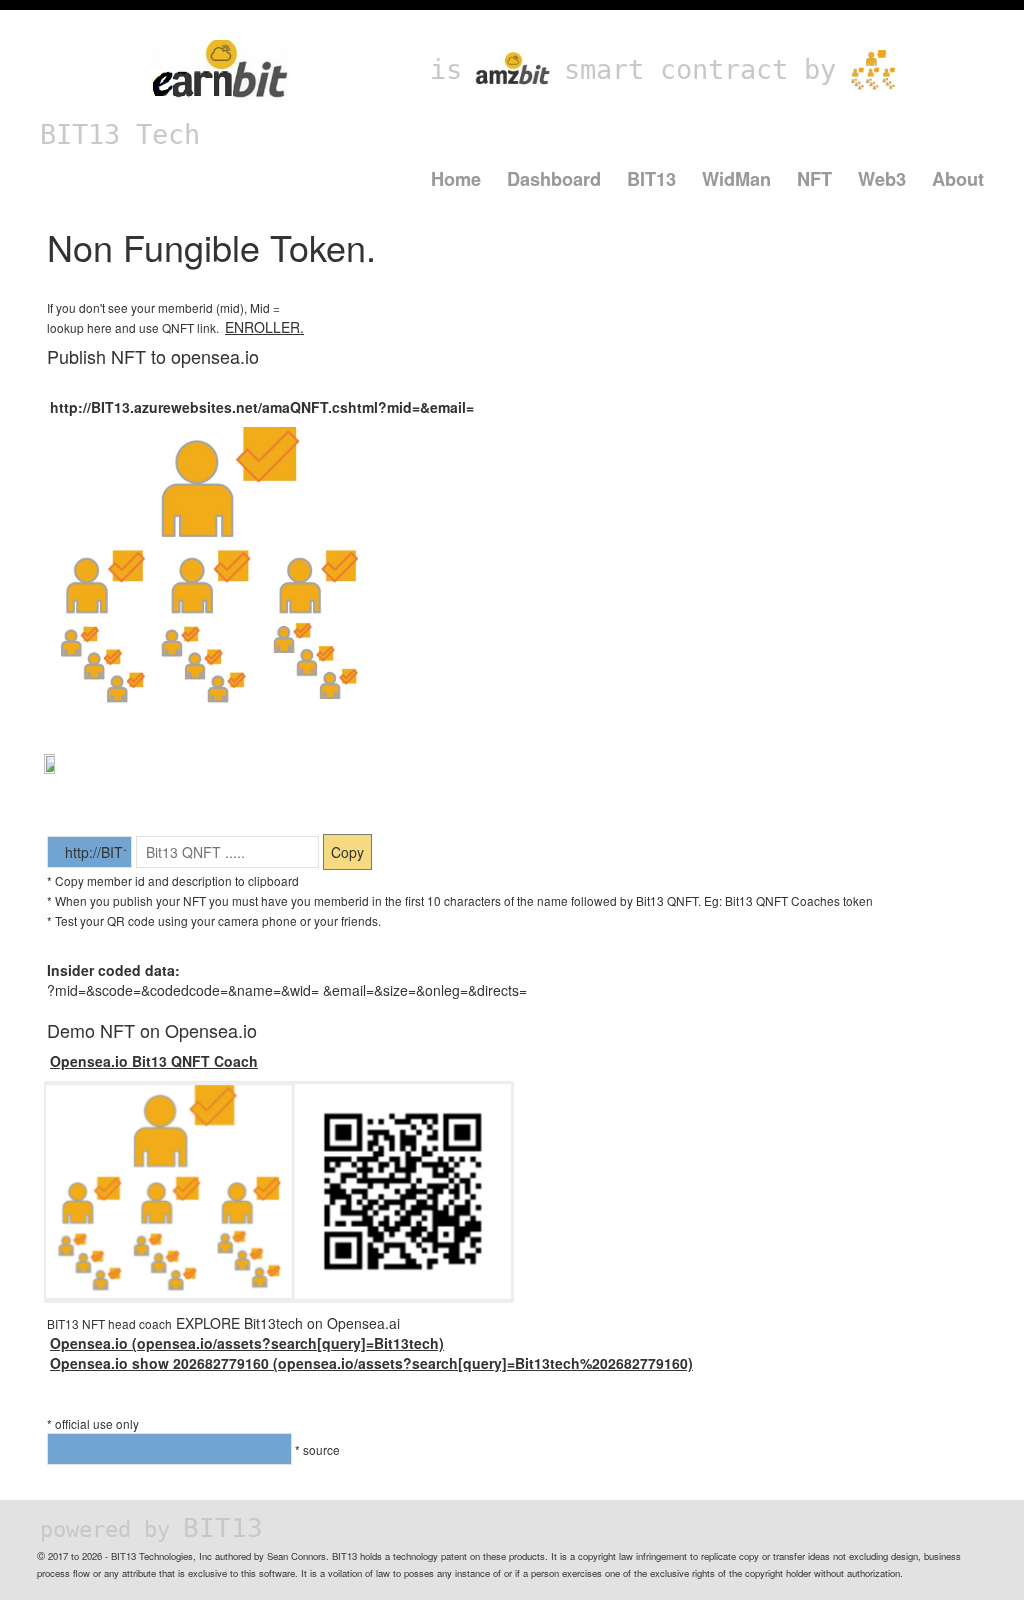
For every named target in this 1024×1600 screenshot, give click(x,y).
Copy (347, 852)
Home (456, 179)
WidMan (736, 179)
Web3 (882, 179)
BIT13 (651, 179)
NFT (814, 179)
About (958, 179)
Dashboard (554, 179)
